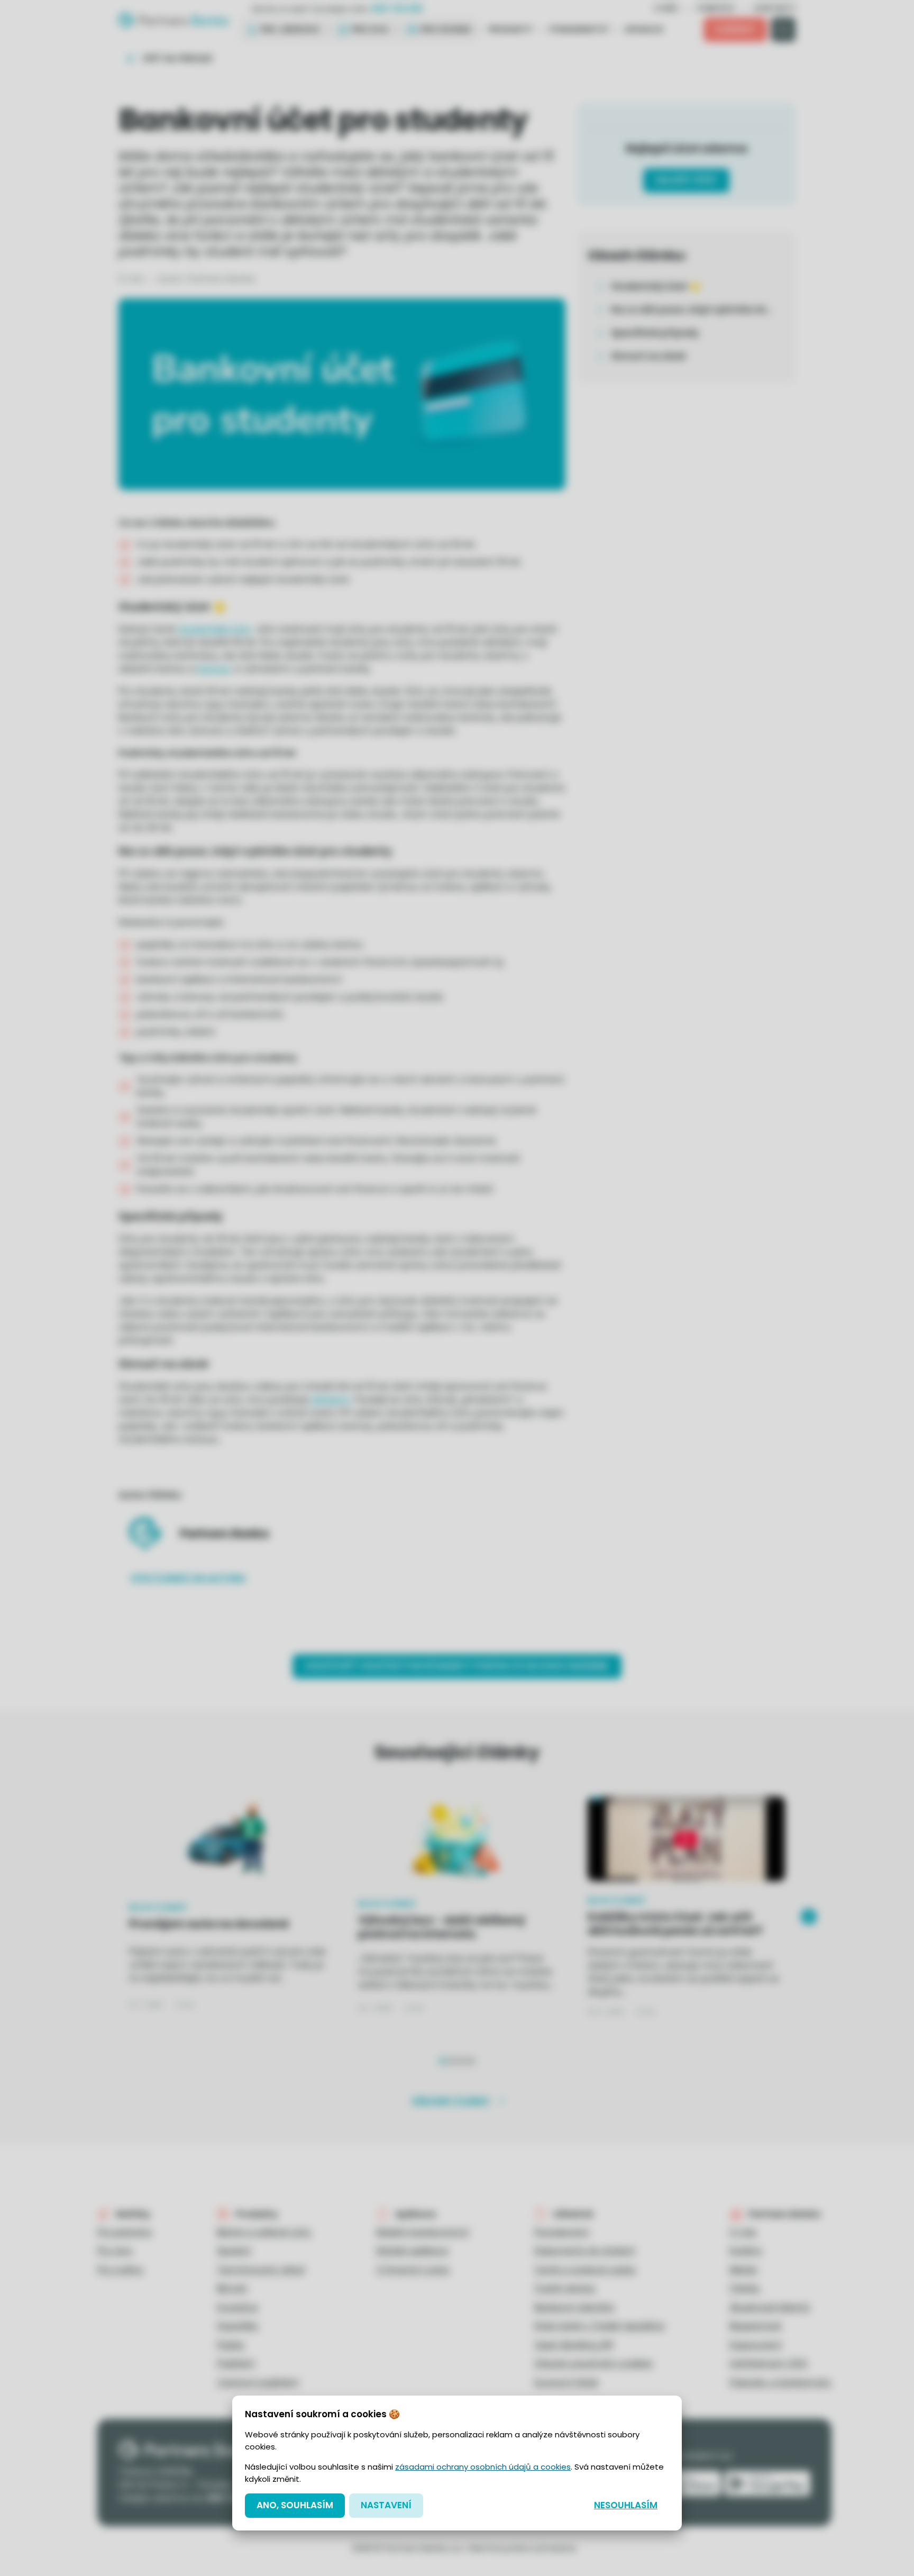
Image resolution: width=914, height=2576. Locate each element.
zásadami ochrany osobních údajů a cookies (483, 2467)
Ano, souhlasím (295, 2505)
